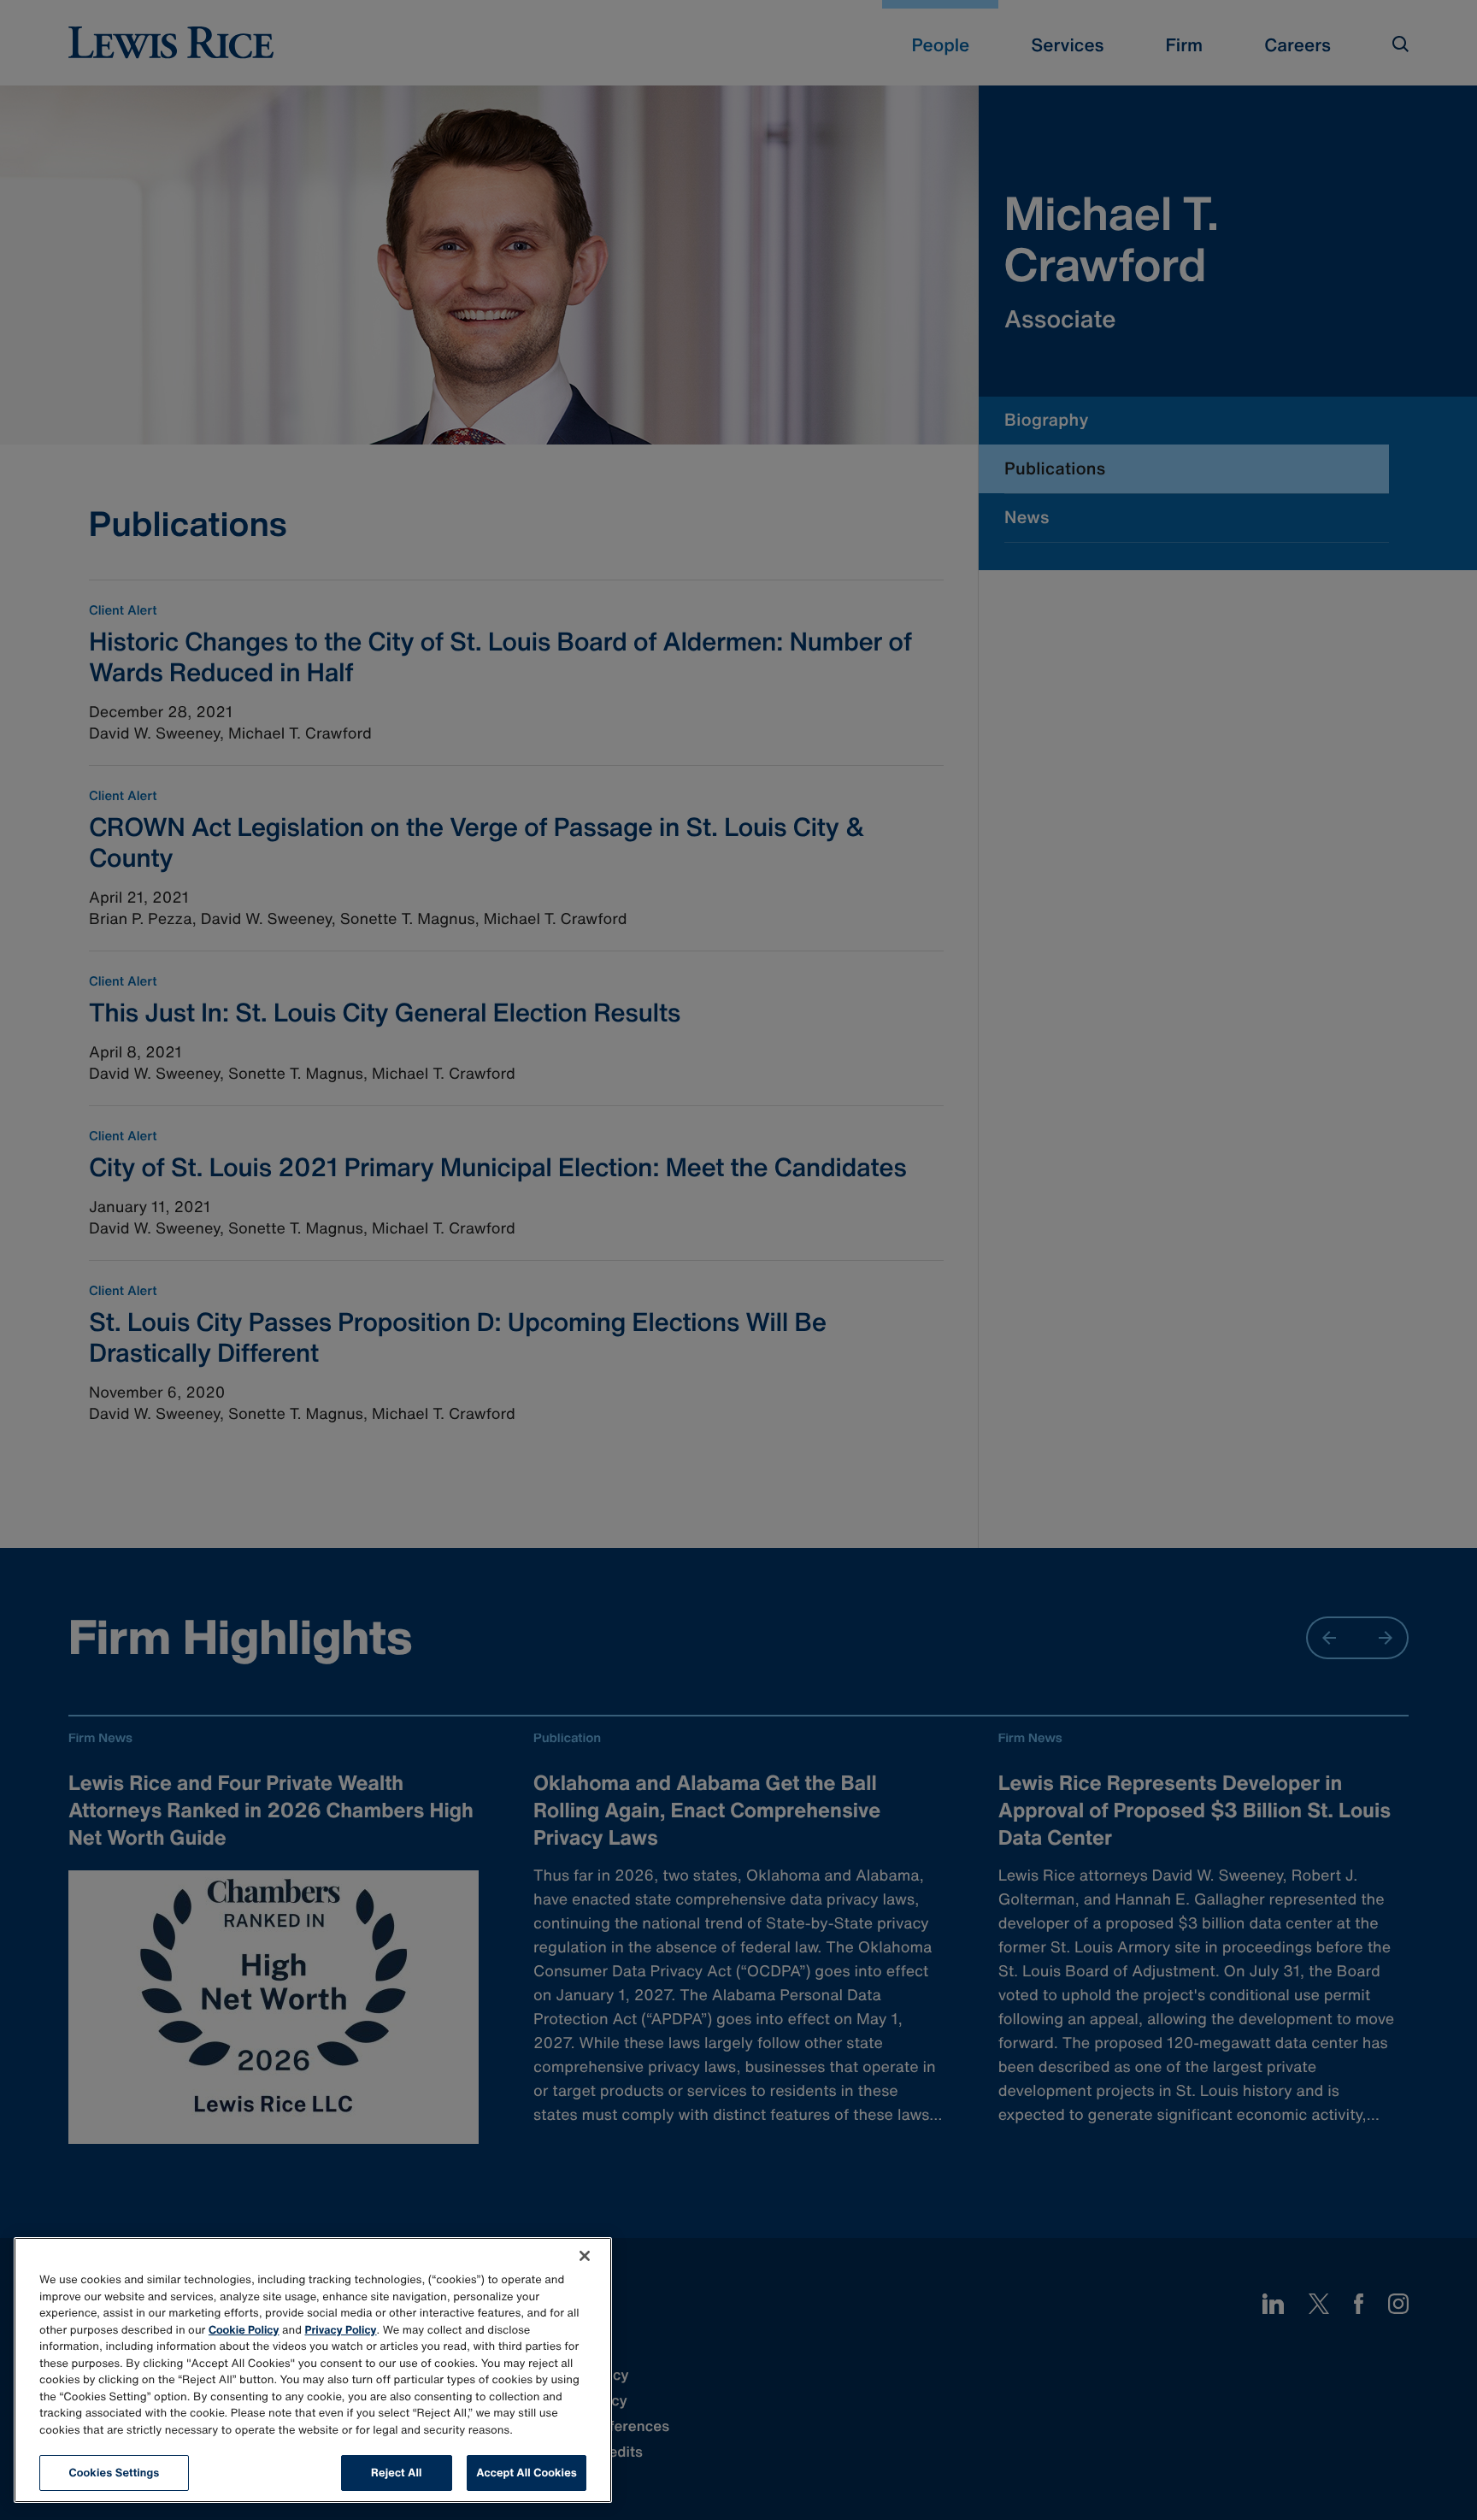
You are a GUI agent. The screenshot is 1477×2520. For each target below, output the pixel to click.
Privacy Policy (341, 2330)
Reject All (396, 2473)
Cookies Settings (115, 2473)
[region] (313, 2370)
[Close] (585, 2256)
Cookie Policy (244, 2330)
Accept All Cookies (527, 2473)
